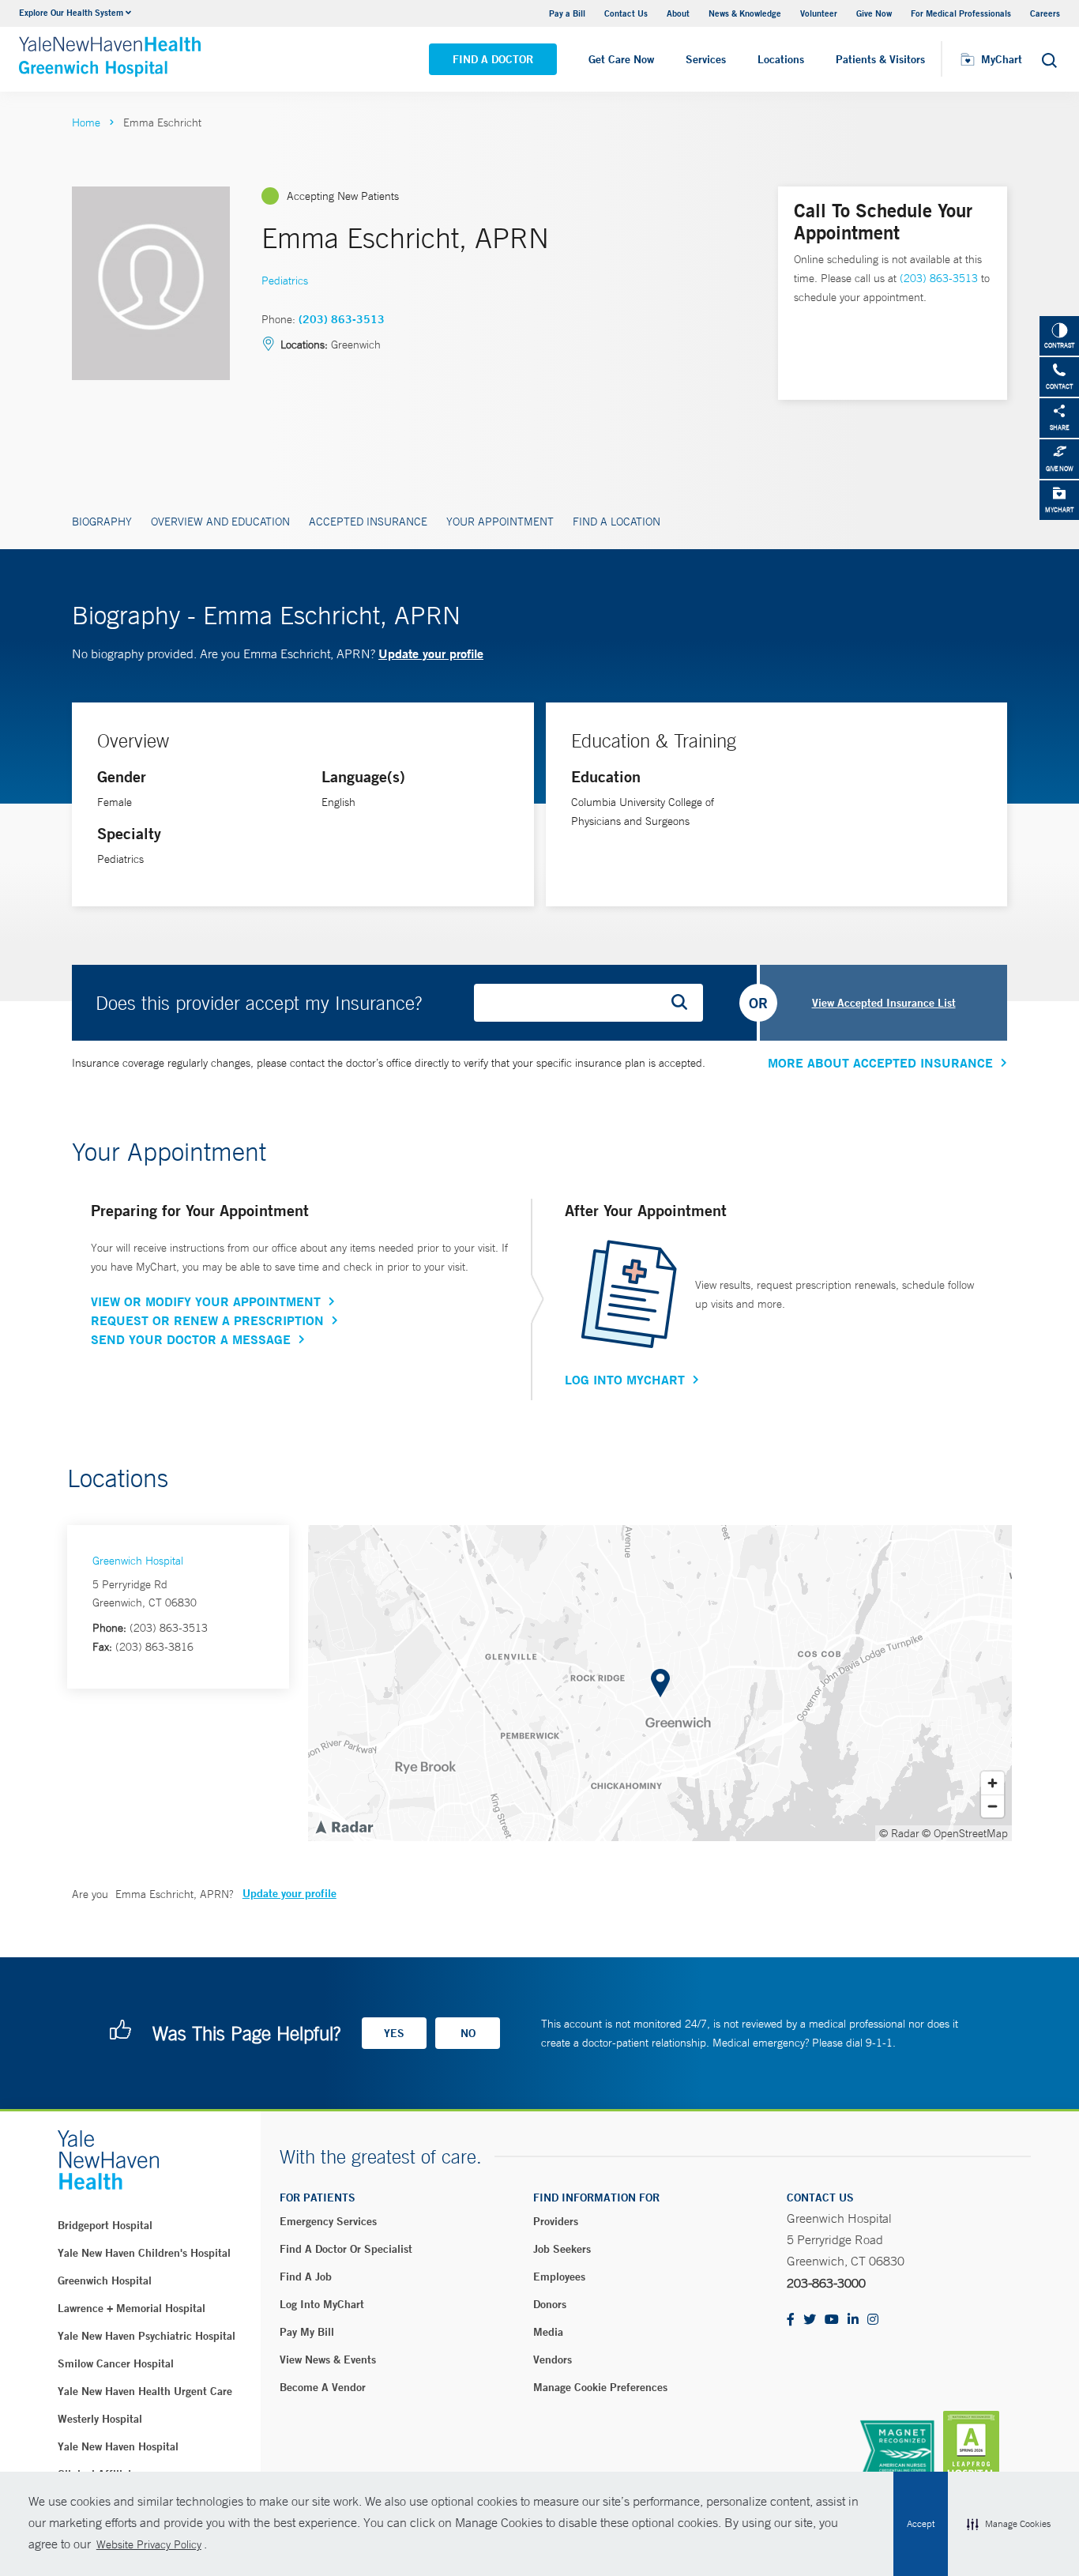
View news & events (328, 2359)
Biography (102, 522)
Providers (556, 2221)
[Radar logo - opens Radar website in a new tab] (344, 1826)
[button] (1009, 2524)
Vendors (553, 2359)
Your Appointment (500, 522)
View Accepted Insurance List (884, 1003)
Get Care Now (621, 59)
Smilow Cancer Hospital (116, 2363)
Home (86, 122)
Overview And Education (220, 522)
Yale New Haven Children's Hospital (144, 2253)
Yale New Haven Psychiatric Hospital (147, 2336)
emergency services (328, 2221)
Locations (781, 59)
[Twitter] (810, 2320)
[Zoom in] (993, 1783)
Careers (1045, 13)
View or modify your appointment (206, 1301)
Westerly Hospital (100, 2419)
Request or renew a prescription (207, 1320)
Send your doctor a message (191, 1339)
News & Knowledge (745, 13)
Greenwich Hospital (138, 1561)
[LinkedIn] (853, 2320)
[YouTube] (832, 2320)
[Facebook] (791, 2320)
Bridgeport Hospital (105, 2225)
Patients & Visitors (880, 59)
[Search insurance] (685, 1003)
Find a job (306, 2277)
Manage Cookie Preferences (600, 2387)
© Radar (899, 1833)
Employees (559, 2277)
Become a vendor (323, 2387)
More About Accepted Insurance (880, 1063)
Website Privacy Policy (149, 2544)
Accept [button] (921, 2524)
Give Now (874, 13)
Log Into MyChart (625, 1380)
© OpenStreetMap (965, 1833)
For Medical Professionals (961, 13)
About (678, 13)
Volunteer (819, 13)
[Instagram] (873, 2320)
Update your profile (431, 653)
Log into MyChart (322, 2304)
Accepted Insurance (368, 522)
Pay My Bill (307, 2332)
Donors (550, 2304)
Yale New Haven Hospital (118, 2446)
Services (706, 59)
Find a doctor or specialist (346, 2249)
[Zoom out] (993, 1806)
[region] (660, 1683)
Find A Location (617, 522)
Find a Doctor (493, 59)
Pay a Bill (567, 13)
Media (548, 2332)
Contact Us (626, 13)
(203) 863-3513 (342, 319)
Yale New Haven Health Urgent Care (145, 2391)
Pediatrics (285, 281)
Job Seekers (562, 2249)
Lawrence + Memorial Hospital (132, 2308)
